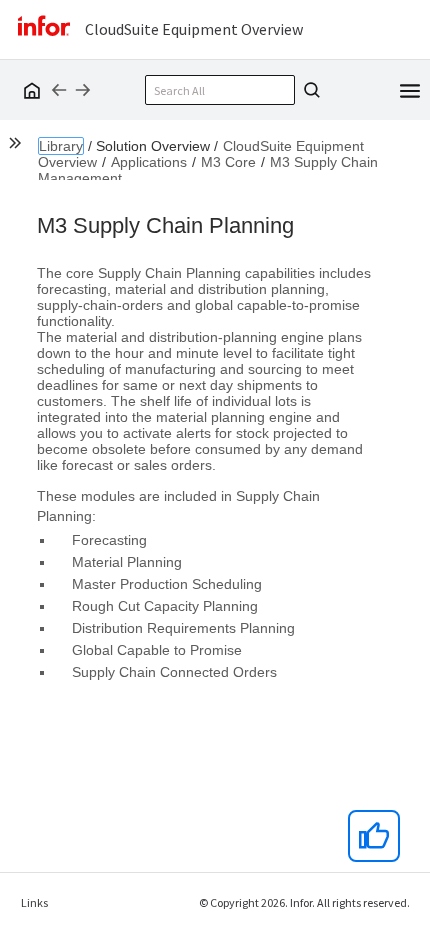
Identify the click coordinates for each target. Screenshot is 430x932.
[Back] (59, 90)
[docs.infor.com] (29, 90)
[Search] (309, 90)
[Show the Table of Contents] (18, 146)
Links (34, 902)
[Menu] (410, 89)
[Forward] (83, 90)
